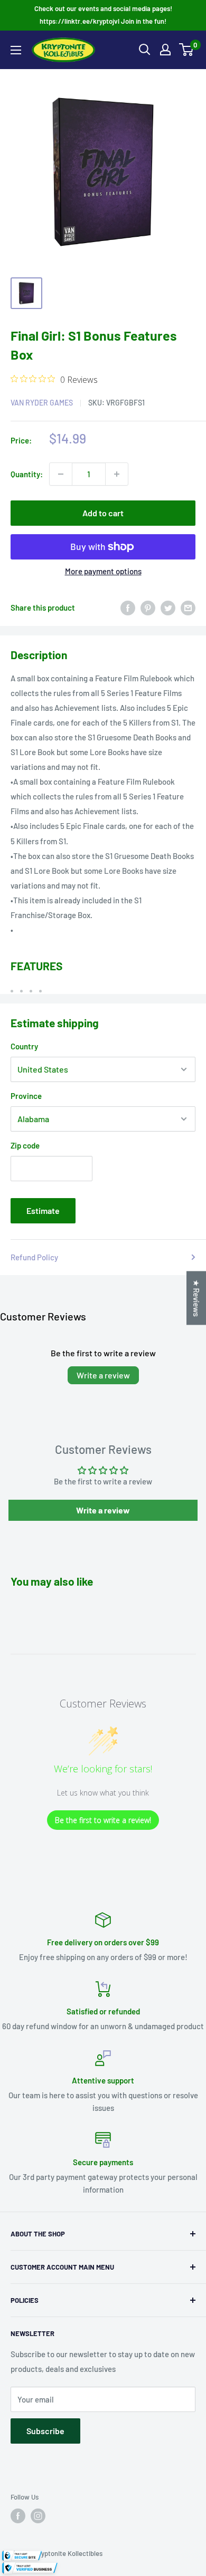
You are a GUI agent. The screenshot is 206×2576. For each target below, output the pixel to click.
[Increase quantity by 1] (117, 474)
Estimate (43, 1210)
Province (26, 1096)
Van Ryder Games (42, 403)
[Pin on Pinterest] (148, 607)
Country (24, 1046)
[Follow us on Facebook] (18, 2516)
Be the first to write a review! (103, 1820)
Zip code (25, 1145)
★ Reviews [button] (196, 1298)
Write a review (103, 1375)
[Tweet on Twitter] (168, 607)
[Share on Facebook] (128, 607)
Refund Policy (34, 1257)
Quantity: (27, 474)
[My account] (165, 50)
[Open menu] (16, 50)
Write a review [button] (103, 1510)
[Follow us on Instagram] (38, 2516)
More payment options (103, 571)
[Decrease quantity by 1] (61, 474)
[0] (187, 50)
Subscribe (45, 2431)
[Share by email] (188, 607)
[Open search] (145, 50)
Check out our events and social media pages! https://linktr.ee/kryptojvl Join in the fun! (103, 15)
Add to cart (103, 513)
